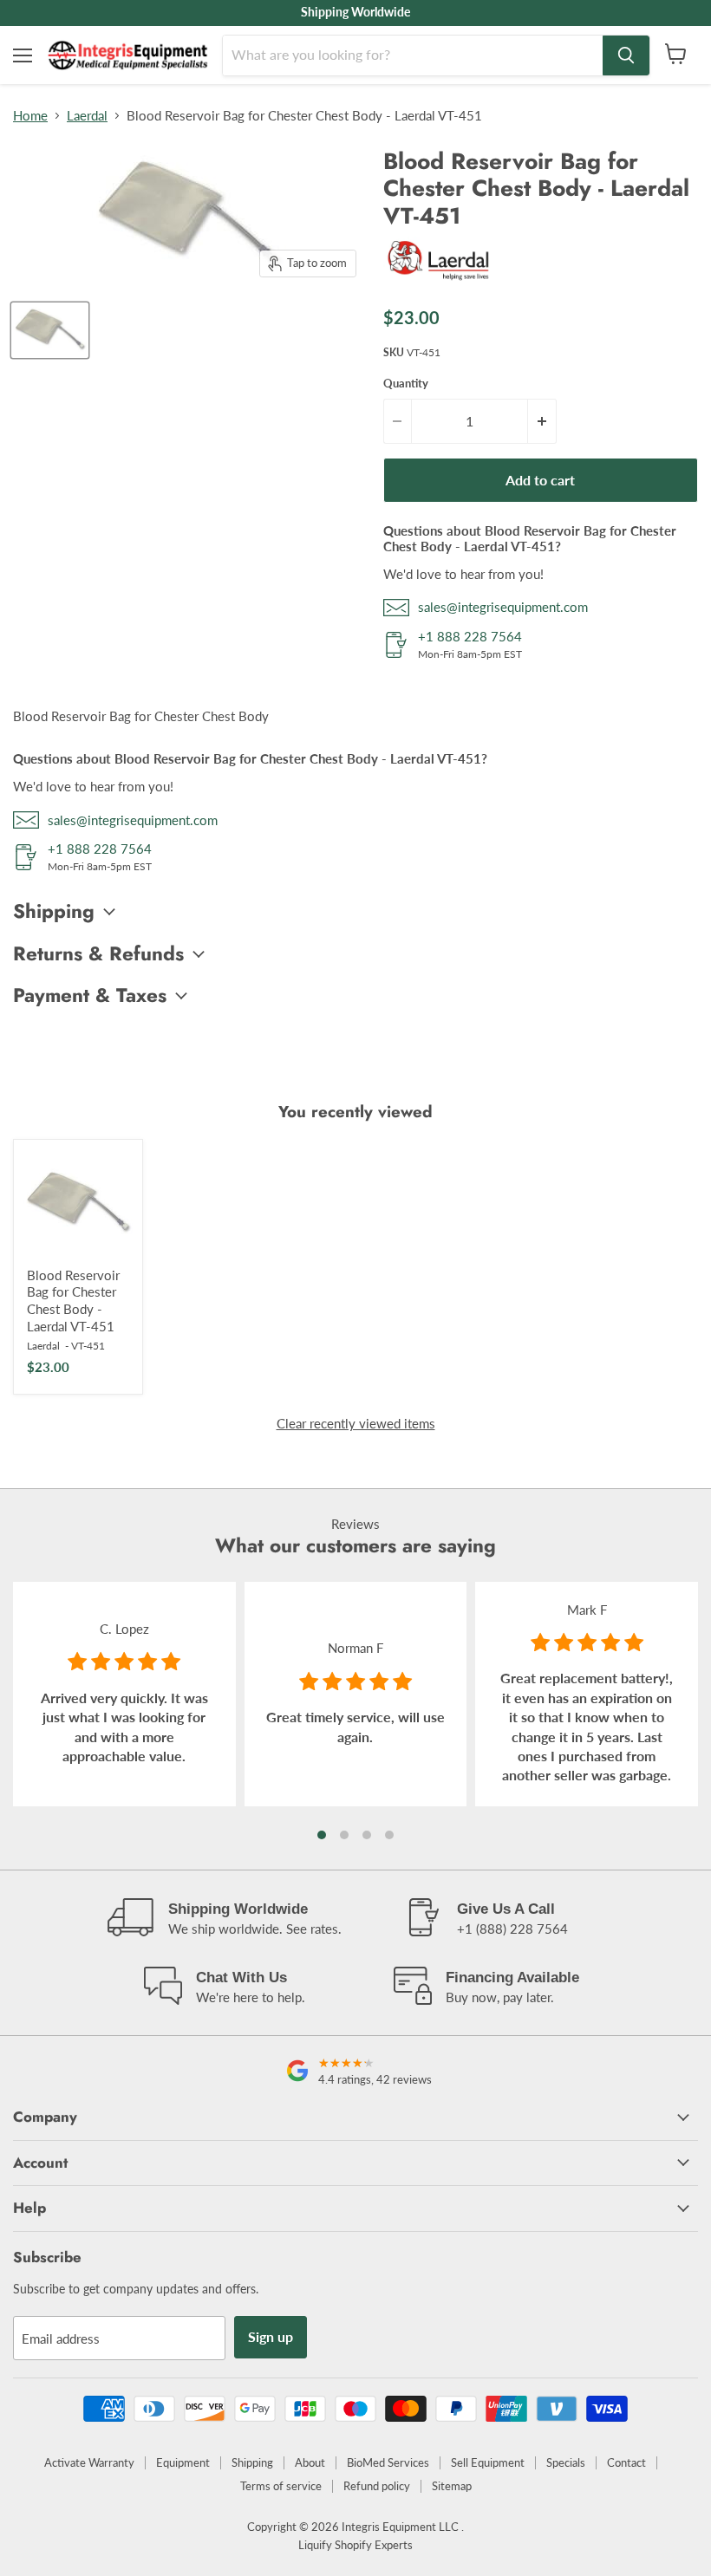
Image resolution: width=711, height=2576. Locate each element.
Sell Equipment (488, 2462)
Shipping (252, 2462)
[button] (322, 1835)
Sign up (271, 2336)
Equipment (183, 2462)
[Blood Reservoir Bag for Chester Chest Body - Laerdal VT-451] (78, 1204)
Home (30, 116)
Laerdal (87, 116)
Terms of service (281, 2486)
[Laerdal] (440, 283)
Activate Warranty (89, 2462)
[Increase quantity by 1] (542, 421)
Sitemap (452, 2486)
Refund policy (377, 2486)
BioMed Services (388, 2462)
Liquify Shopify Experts (355, 2545)
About (310, 2462)
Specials (566, 2462)
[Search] (626, 55)
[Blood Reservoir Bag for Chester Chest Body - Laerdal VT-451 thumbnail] (50, 330)
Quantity (406, 384)
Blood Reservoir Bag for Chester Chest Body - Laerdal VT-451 (73, 1301)
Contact (626, 2462)
